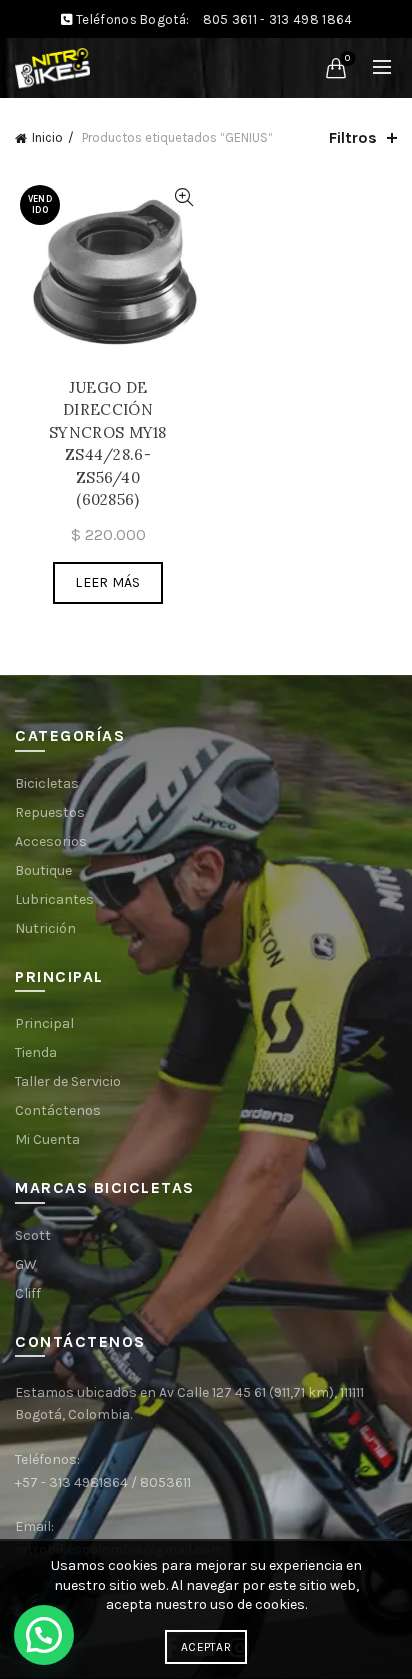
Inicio (47, 137)
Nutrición (45, 928)
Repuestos (50, 812)
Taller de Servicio (68, 1081)
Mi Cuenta (47, 1139)
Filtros (353, 137)
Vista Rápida (183, 197)
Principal (44, 1023)
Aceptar (206, 1647)
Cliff (28, 1293)
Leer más (107, 582)
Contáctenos (58, 1110)
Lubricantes (54, 899)
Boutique (43, 870)
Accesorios (51, 841)
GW (26, 1264)
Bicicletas (47, 783)
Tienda (36, 1052)
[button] (44, 1635)
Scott (33, 1235)
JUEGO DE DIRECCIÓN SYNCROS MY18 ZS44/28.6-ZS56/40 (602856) (108, 444)
